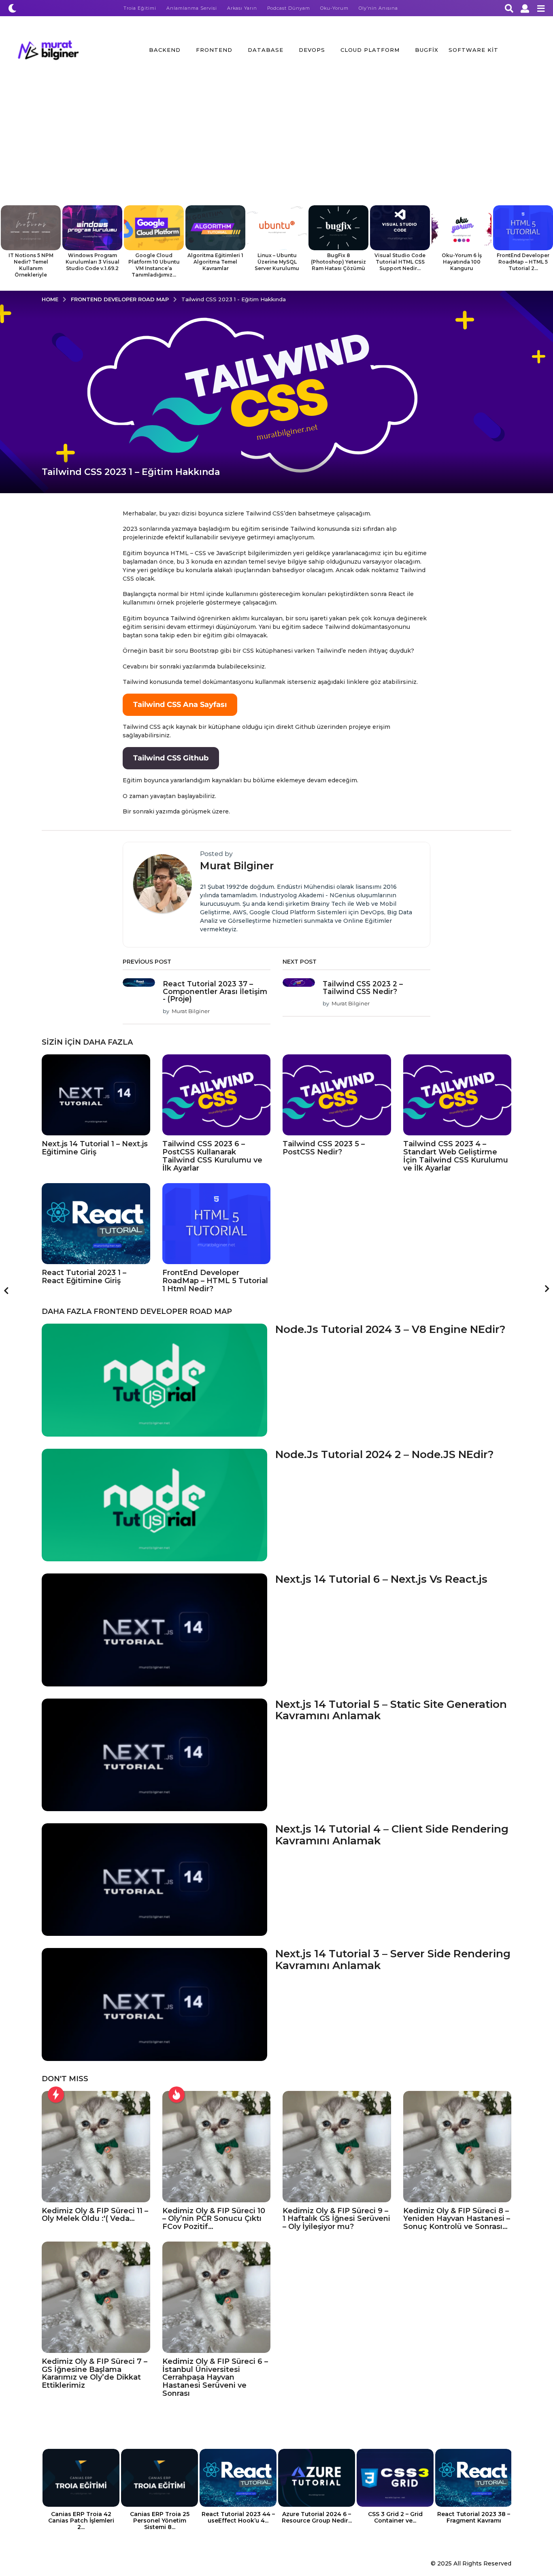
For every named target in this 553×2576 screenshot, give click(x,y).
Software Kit (473, 50)
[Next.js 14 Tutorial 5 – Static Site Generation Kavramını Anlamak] (154, 1755)
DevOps (312, 50)
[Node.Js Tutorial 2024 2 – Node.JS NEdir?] (154, 1505)
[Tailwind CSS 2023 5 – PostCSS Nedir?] (337, 1095)
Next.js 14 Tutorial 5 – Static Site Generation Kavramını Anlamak (391, 1710)
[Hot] (177, 2095)
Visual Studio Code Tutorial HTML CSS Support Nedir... (400, 262)
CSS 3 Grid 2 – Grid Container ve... (395, 2517)
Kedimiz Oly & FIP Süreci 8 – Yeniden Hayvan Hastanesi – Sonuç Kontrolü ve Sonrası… (457, 2219)
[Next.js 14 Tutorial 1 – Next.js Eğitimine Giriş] (96, 1095)
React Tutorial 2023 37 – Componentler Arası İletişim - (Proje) (215, 991)
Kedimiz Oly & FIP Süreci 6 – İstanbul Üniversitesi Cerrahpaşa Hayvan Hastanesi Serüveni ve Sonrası (215, 2377)
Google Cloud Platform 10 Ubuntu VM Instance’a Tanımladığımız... (154, 265)
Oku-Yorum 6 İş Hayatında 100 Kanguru (462, 262)
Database (266, 50)
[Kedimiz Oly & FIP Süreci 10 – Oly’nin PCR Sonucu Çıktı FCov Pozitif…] (217, 2147)
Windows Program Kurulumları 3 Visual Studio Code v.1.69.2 (93, 262)
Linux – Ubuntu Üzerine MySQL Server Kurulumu (277, 262)
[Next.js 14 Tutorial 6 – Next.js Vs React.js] (154, 1630)
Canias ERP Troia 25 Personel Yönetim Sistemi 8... (160, 2521)
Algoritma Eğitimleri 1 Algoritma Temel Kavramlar (215, 262)
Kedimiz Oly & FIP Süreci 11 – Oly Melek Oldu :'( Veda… (95, 2215)
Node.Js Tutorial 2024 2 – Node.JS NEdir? (385, 1454)
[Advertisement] (276, 145)
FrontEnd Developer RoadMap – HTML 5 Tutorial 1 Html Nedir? (215, 1281)
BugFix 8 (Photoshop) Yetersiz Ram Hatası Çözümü (338, 262)
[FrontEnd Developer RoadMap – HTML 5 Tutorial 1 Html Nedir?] (217, 1224)
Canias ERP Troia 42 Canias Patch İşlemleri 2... (81, 2521)
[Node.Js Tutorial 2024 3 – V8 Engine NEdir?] (154, 1380)
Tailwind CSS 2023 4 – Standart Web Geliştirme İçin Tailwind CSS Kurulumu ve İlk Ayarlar (456, 1156)
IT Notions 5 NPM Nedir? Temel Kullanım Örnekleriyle (31, 265)
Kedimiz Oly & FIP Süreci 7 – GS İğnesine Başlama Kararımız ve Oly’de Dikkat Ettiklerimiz (95, 2373)
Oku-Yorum (334, 8)
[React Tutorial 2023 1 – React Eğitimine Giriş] (96, 1224)
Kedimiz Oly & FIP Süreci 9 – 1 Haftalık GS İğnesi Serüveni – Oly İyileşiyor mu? (336, 2219)
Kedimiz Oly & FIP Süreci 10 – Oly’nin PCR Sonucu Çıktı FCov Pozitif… (214, 2219)
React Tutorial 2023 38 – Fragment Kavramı (474, 2517)
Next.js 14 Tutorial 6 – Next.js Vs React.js (381, 1579)
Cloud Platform (370, 50)
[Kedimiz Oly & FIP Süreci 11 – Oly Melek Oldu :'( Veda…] (96, 2147)
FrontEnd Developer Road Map (163, 1311)
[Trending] (56, 2095)
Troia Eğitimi (140, 8)
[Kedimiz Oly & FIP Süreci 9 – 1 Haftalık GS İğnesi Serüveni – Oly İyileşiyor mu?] (337, 2147)
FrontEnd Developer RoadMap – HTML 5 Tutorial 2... (523, 262)
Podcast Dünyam (289, 8)
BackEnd (165, 50)
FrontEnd (214, 50)
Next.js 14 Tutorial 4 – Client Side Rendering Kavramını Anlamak (392, 1835)
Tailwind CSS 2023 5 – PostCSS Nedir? (324, 1148)
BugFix (427, 50)
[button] (12, 8)
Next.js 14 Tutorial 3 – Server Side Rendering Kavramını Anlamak (393, 1960)
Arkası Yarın (242, 8)
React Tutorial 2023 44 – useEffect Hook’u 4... (238, 2517)
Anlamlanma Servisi (192, 8)
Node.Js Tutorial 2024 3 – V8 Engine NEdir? (390, 1329)
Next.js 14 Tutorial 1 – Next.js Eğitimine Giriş (95, 1148)
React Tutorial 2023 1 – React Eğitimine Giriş (84, 1277)
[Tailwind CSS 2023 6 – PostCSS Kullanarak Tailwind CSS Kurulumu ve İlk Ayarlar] (217, 1095)
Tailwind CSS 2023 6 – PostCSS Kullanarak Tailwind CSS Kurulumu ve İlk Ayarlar (212, 1156)
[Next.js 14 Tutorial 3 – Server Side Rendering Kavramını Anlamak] (154, 2004)
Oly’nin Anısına (378, 8)
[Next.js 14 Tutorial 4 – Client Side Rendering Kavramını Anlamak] (154, 1880)
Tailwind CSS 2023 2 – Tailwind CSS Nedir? (363, 988)
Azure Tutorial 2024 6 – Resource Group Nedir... (317, 2517)
